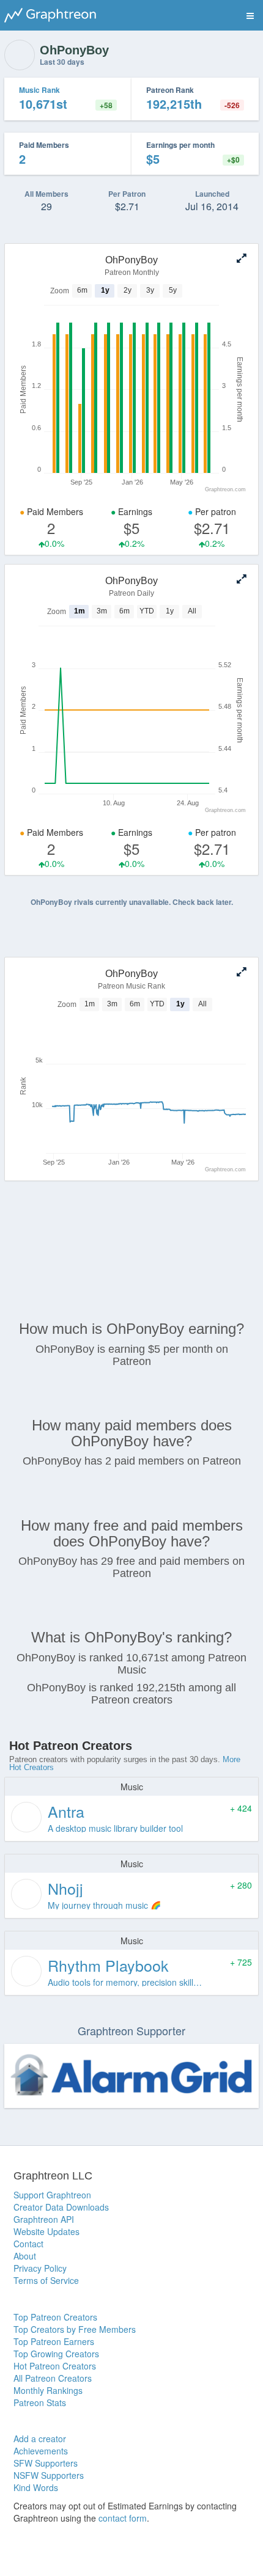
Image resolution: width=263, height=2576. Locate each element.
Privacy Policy (40, 2268)
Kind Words (36, 2487)
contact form (123, 2518)
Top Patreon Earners (54, 2341)
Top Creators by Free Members (75, 2329)
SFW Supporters (46, 2463)
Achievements (41, 2451)
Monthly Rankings (48, 2390)
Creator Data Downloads (61, 2207)
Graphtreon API (44, 2219)
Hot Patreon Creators (55, 2366)
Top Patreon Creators (55, 2317)
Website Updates (46, 2231)
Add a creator (40, 2439)
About (25, 2256)
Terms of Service (46, 2280)
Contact (28, 2244)
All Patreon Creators (53, 2378)
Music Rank (39, 90)
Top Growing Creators (56, 2354)
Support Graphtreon (52, 2195)
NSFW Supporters (49, 2475)
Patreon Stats (40, 2402)
